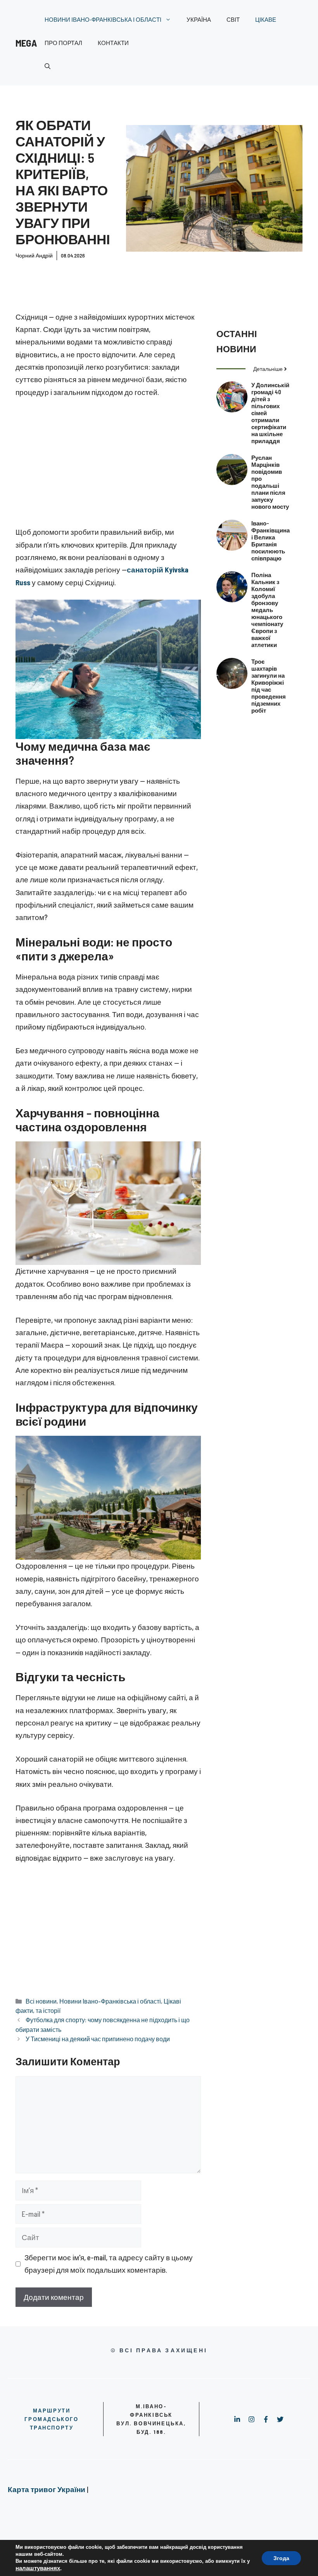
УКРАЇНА (199, 19)
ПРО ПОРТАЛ (63, 43)
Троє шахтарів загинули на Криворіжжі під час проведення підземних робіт (269, 686)
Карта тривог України (47, 2489)
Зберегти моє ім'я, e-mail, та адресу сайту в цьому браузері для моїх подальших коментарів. (109, 2264)
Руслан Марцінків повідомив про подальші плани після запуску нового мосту (270, 482)
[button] (48, 66)
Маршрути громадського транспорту (51, 2419)
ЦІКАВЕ (266, 19)
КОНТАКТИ (113, 43)
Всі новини (41, 2001)
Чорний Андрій (34, 255)
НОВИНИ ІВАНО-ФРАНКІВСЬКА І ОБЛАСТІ (103, 19)
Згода (281, 2558)
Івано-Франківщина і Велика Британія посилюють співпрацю (270, 541)
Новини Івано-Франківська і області (110, 2001)
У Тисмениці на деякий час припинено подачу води (98, 2039)
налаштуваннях (38, 2568)
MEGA (26, 43)
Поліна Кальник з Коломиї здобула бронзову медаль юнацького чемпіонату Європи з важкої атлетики (267, 610)
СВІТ (233, 19)
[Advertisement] (108, 464)
